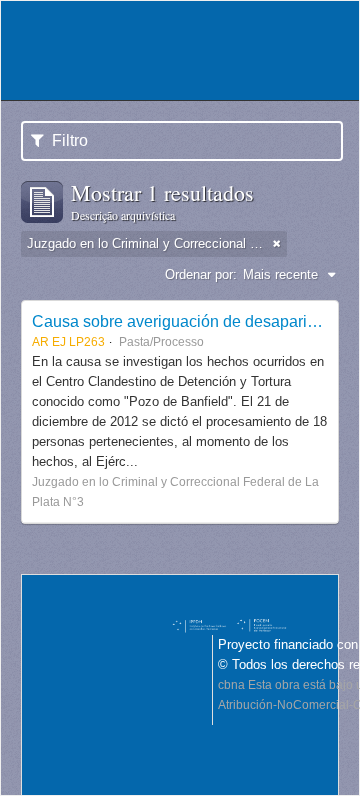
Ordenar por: (201, 274)
